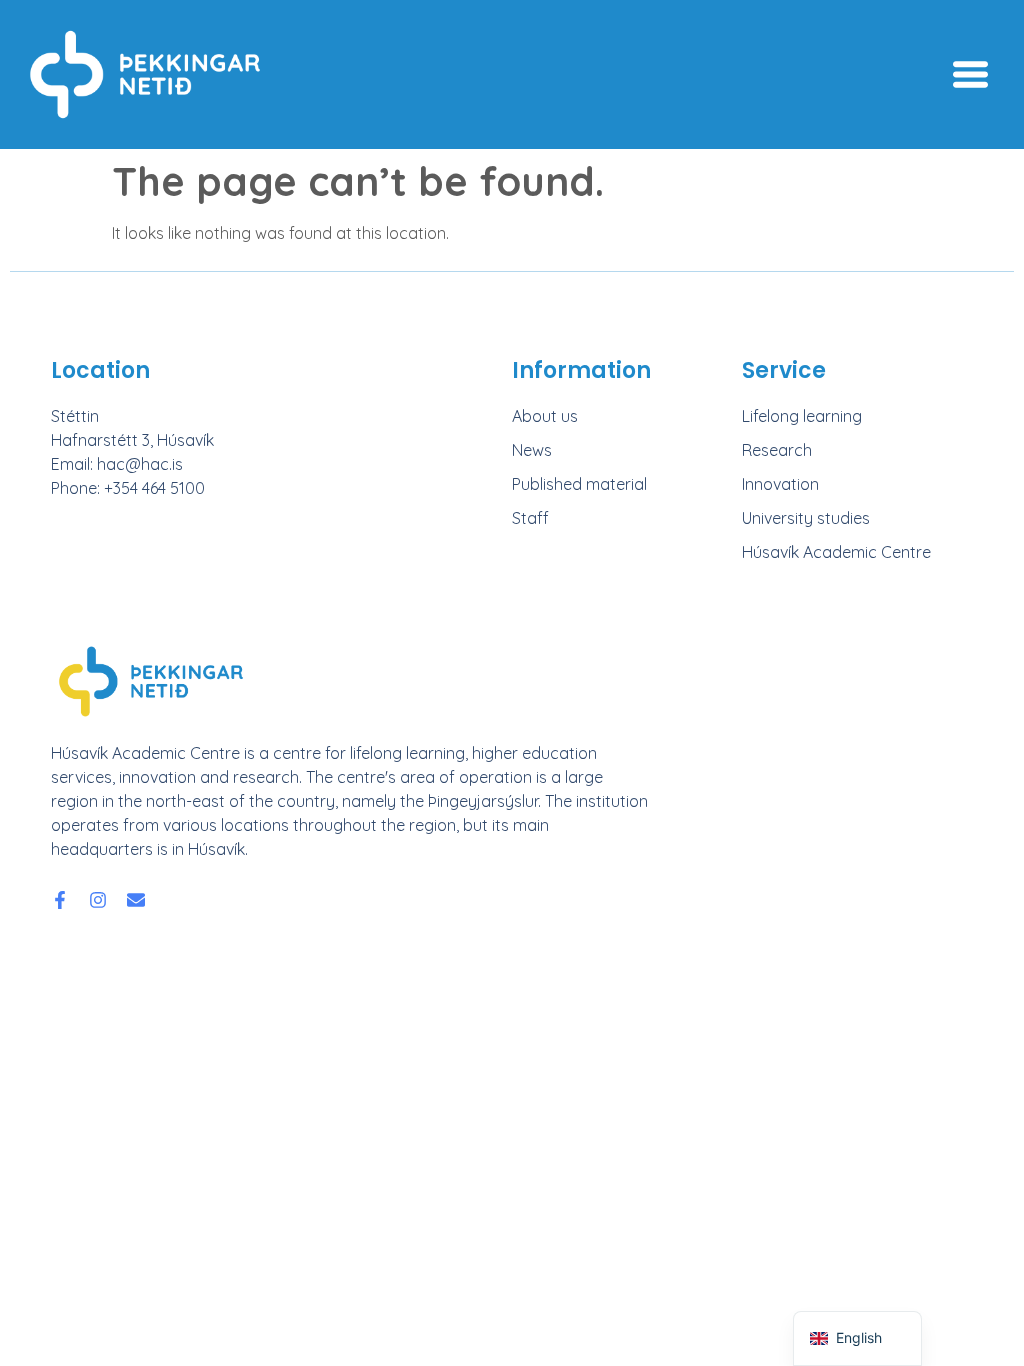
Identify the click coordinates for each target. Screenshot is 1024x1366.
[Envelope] (136, 900)
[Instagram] (98, 900)
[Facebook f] (60, 900)
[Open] (970, 74)
